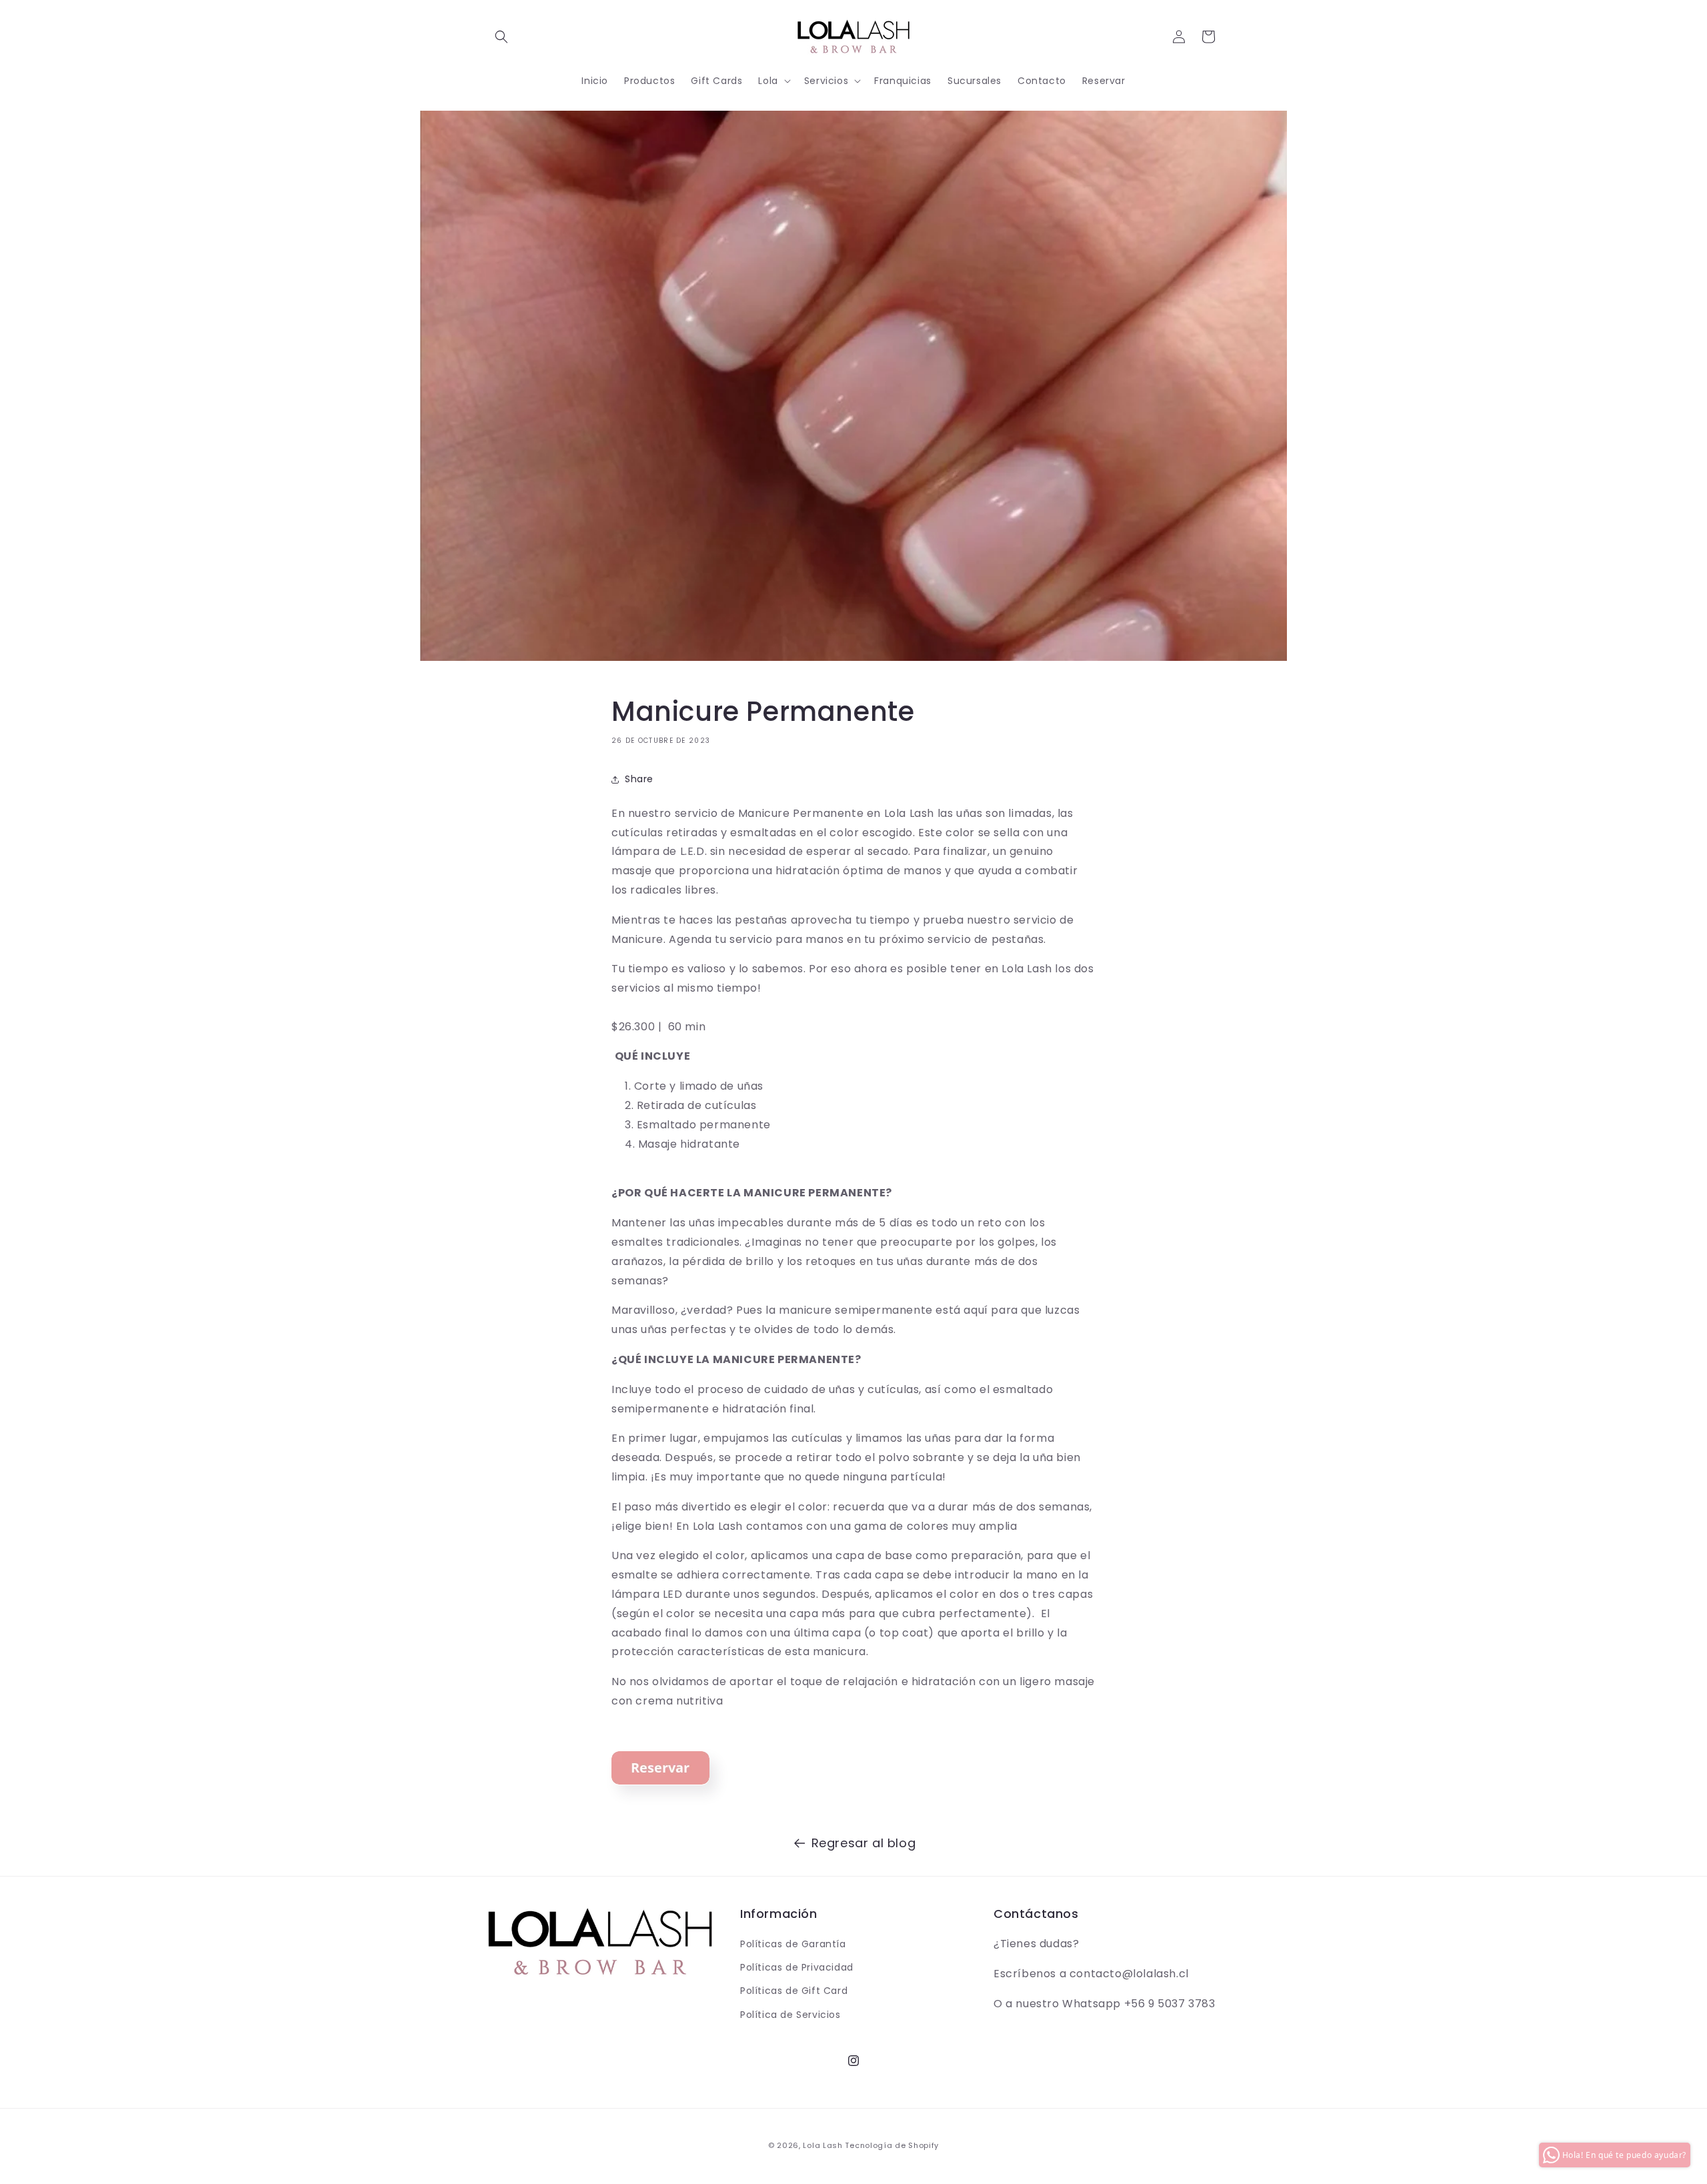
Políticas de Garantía (793, 1944)
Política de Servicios (790, 2015)
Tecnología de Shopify (892, 2145)
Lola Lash (822, 2145)
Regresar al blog (864, 1843)
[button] (501, 37)
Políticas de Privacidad (797, 1967)
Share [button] (639, 779)
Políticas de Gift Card (794, 1991)
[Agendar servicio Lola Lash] (660, 1789)
